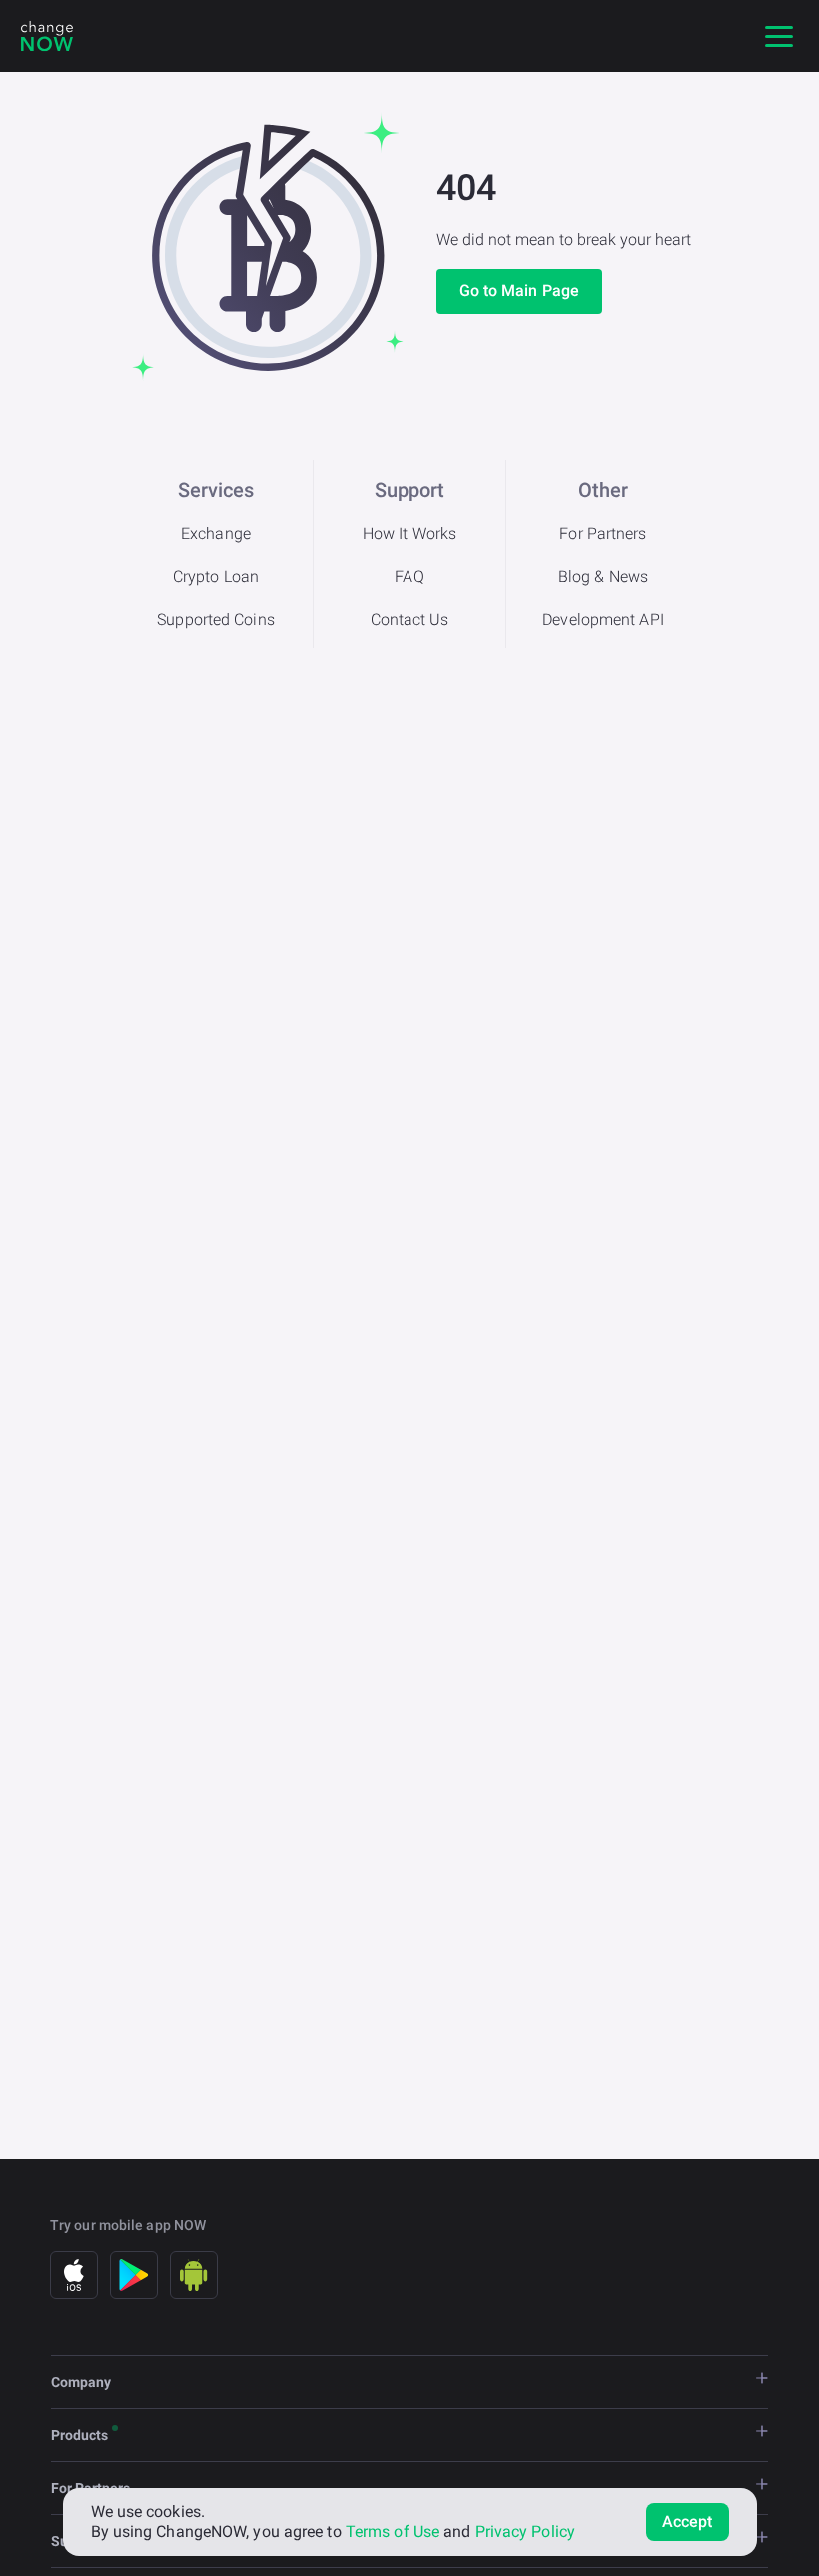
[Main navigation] (779, 36)
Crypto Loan (216, 576)
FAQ (409, 576)
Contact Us (410, 619)
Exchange (216, 533)
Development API (603, 619)
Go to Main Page (520, 290)
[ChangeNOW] (47, 36)
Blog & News (603, 576)
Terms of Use (393, 2532)
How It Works (409, 533)
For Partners (603, 533)
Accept (688, 2522)
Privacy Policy (525, 2532)
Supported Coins (216, 619)
